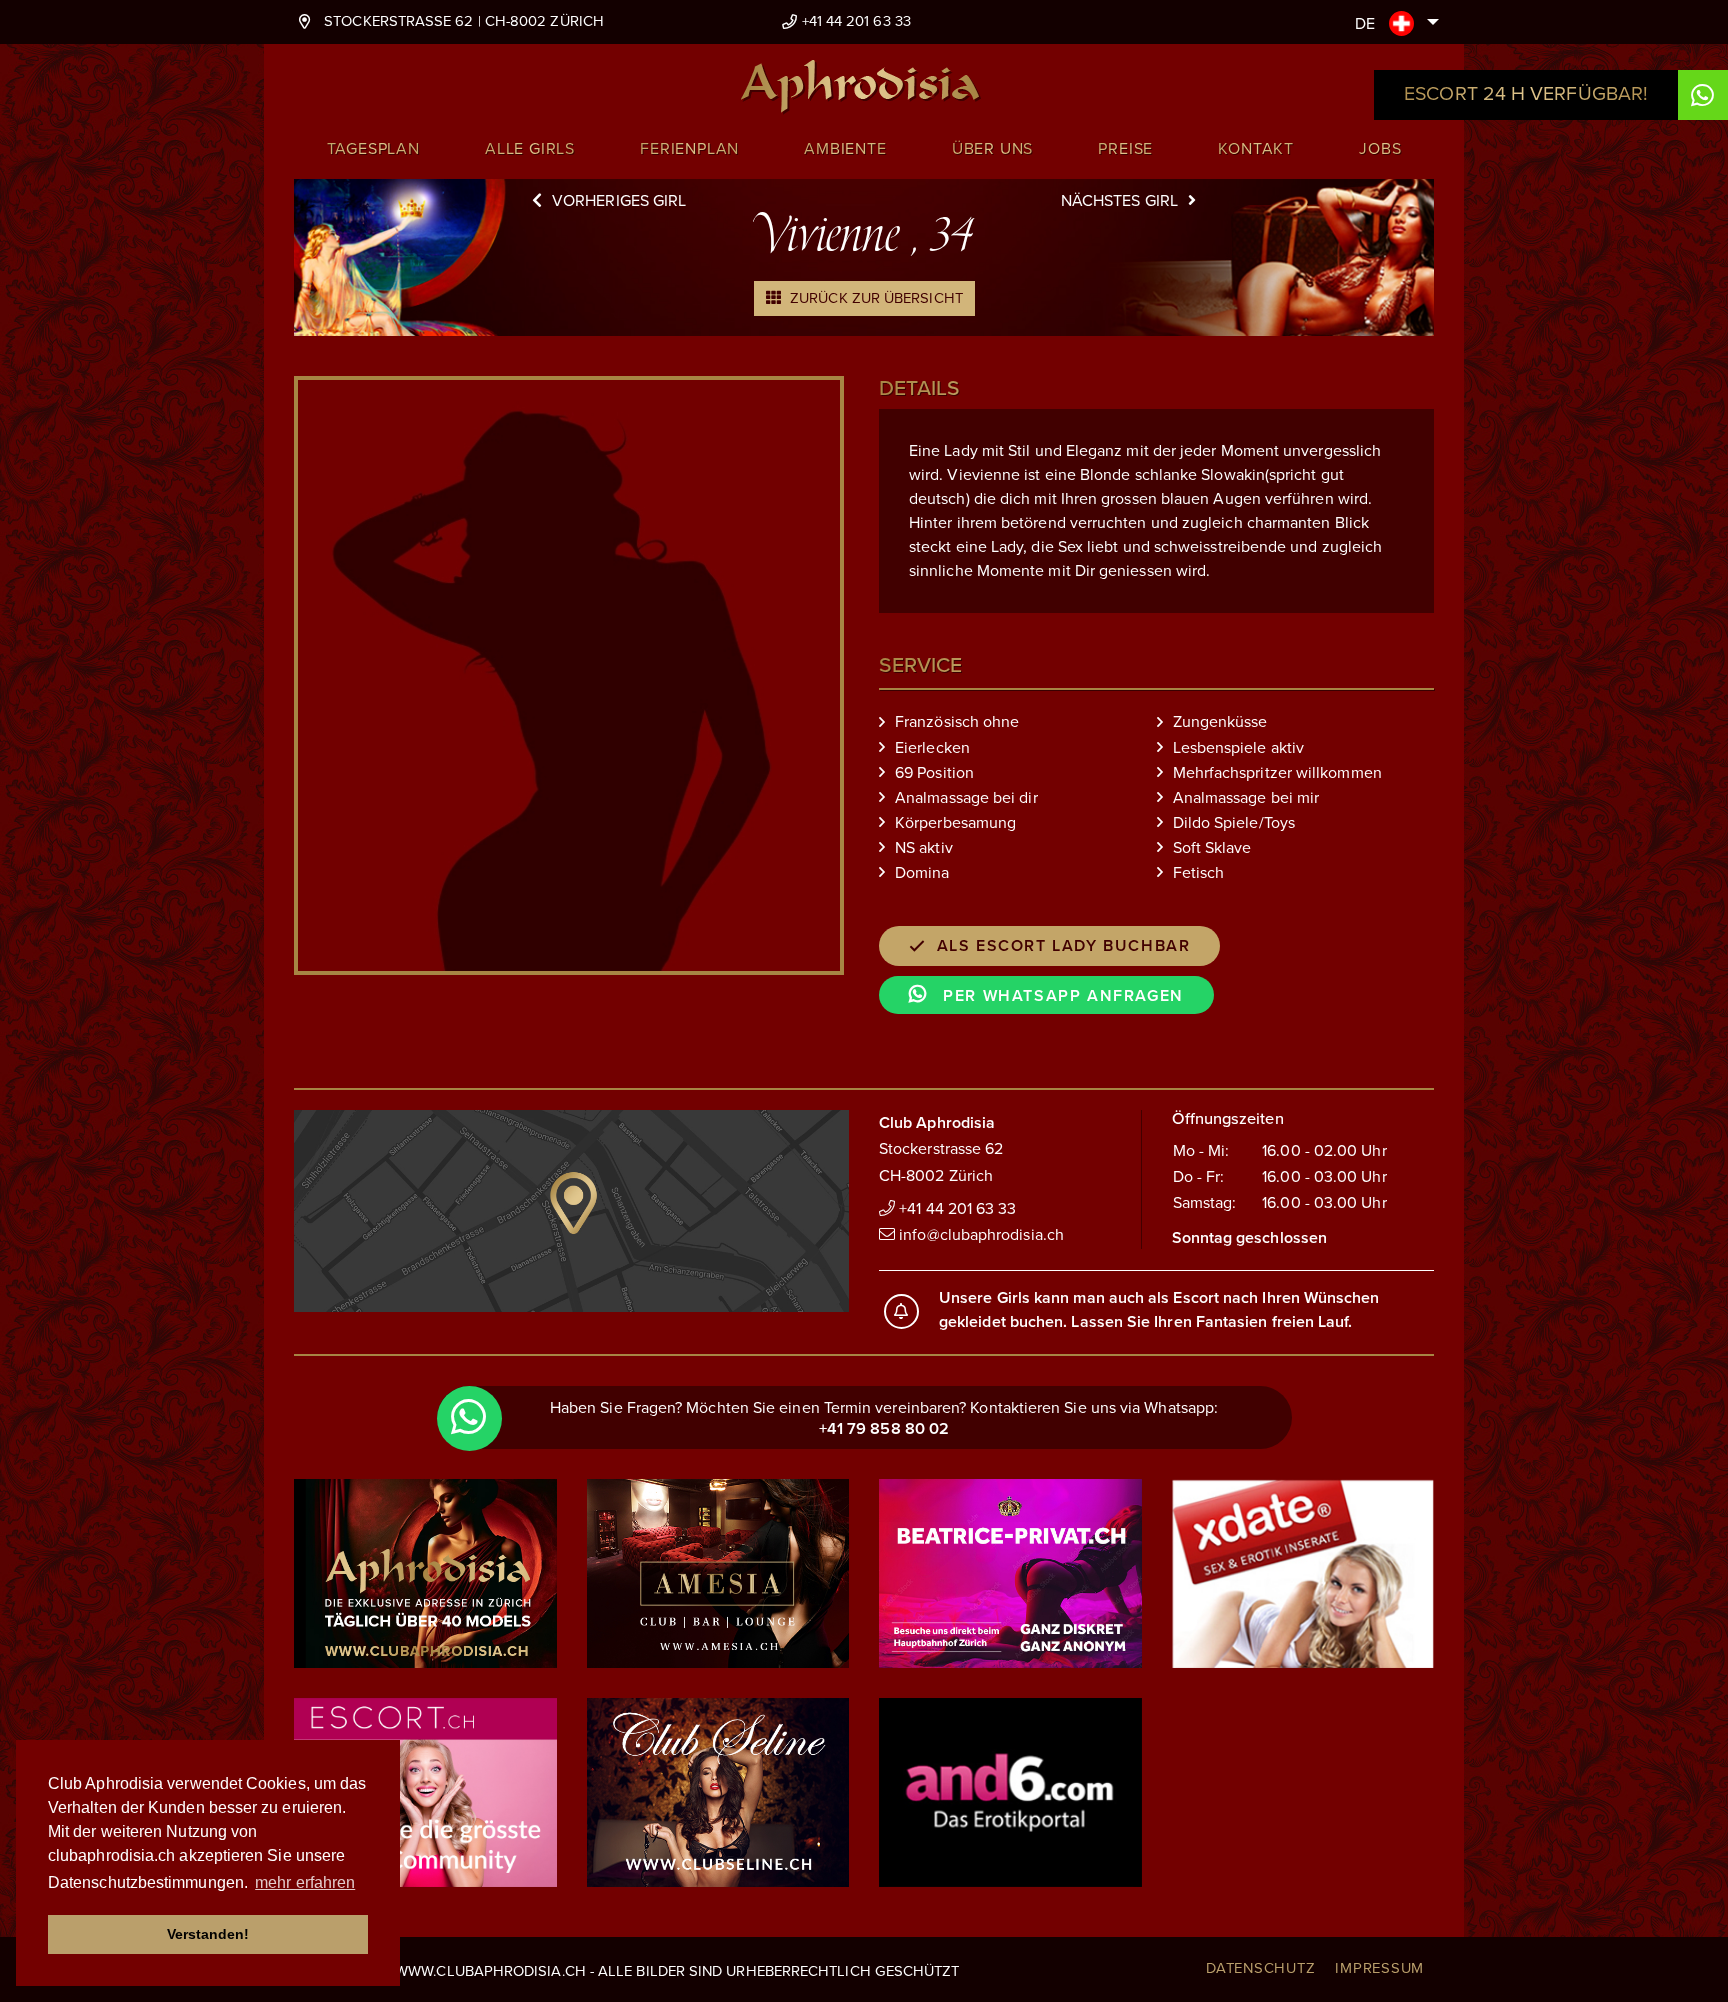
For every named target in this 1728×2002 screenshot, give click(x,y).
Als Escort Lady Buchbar (1064, 946)
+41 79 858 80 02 (884, 1429)
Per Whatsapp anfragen (1061, 996)
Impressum (1379, 1968)
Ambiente (845, 149)
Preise (1125, 149)
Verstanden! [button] (208, 1934)
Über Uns (992, 149)
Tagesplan (373, 149)
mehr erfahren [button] (305, 1882)
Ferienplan (689, 149)
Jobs (1380, 149)
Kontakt (1256, 149)
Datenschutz (1260, 1968)
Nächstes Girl (1119, 201)
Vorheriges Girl (619, 201)
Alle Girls (530, 149)
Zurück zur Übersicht (874, 298)
